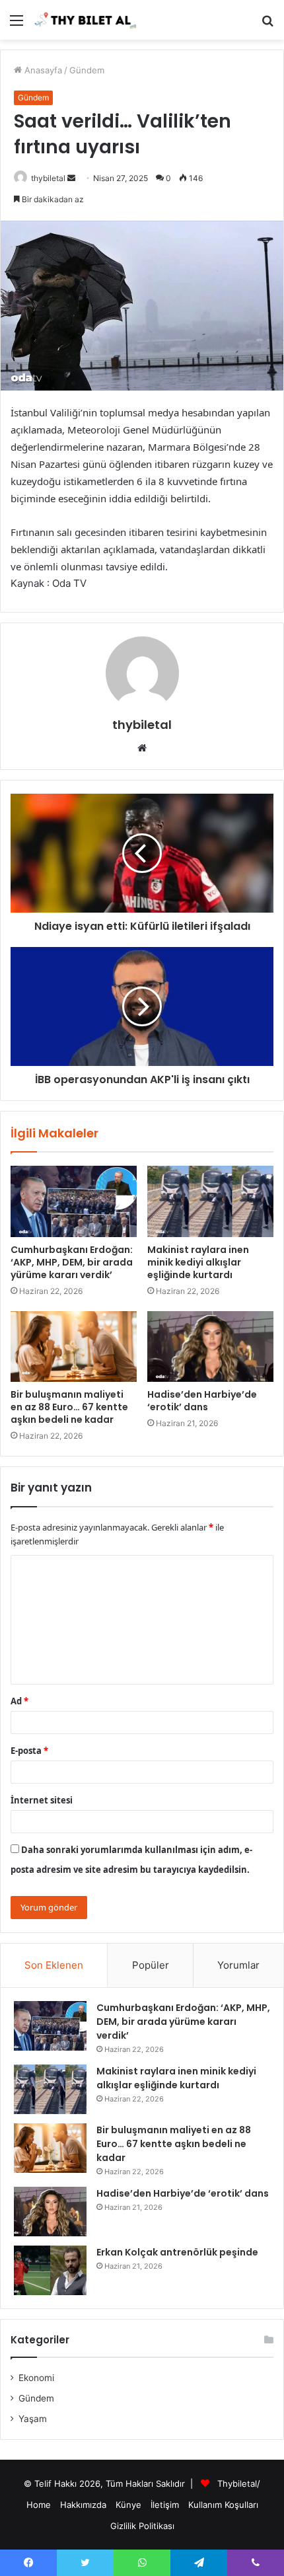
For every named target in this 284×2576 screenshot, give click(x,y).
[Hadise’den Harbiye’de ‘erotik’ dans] (210, 1347)
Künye (128, 2505)
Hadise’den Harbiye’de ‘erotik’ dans (202, 1401)
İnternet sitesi (42, 1800)
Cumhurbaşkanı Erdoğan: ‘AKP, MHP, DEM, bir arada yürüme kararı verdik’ (72, 1262)
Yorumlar (238, 1965)
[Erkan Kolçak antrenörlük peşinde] (50, 2270)
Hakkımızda (83, 2505)
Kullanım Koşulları (223, 2505)
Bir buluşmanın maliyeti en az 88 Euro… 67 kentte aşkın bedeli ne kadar (69, 1407)
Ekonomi (36, 2378)
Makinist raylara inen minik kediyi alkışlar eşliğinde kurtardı (198, 1262)
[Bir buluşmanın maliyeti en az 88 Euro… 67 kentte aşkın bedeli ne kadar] (74, 1347)
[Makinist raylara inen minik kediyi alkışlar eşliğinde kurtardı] (210, 1201)
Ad (19, 1701)
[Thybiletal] (86, 20)
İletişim (165, 2505)
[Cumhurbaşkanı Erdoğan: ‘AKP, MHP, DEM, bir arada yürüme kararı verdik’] (74, 1201)
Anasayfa (42, 70)
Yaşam (33, 2419)
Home (39, 2505)
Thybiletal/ (239, 2483)
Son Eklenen (54, 1965)
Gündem (87, 70)
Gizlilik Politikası (142, 2526)
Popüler (151, 1965)
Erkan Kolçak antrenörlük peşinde (177, 2252)
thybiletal (48, 178)
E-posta (29, 1751)
